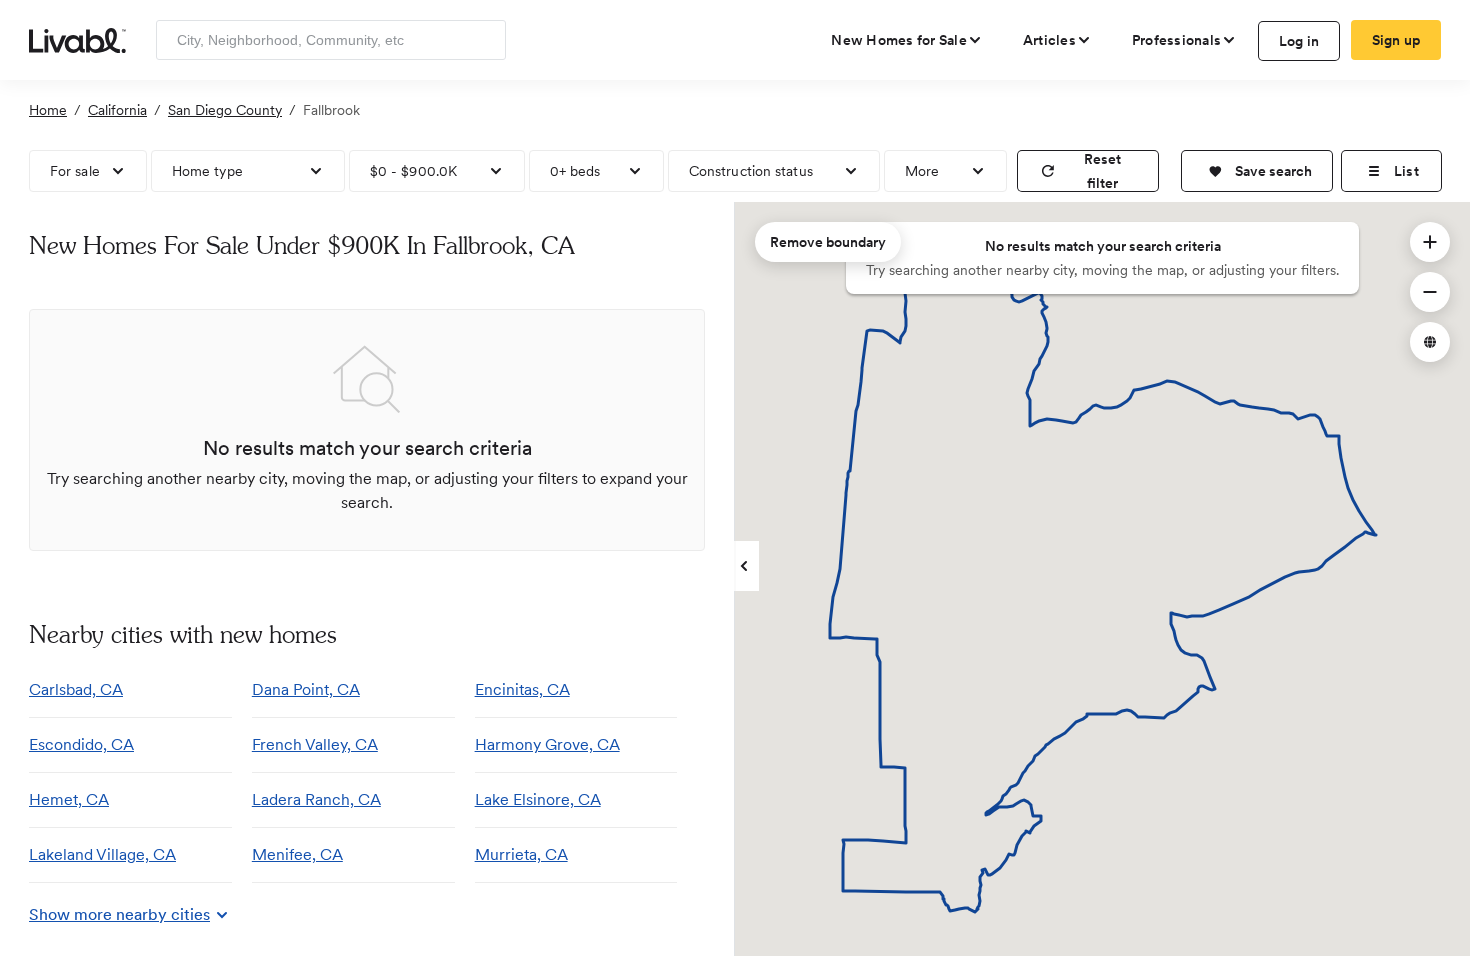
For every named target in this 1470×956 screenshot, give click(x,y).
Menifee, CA (297, 854)
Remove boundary (828, 242)
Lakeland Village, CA (102, 854)
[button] (1257, 171)
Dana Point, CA (306, 689)
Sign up (1396, 40)
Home (48, 110)
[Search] (483, 40)
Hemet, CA (69, 799)
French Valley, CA (315, 744)
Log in (1299, 41)
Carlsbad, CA (76, 689)
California (117, 110)
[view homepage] (77, 39)
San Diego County (225, 110)
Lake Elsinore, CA (538, 799)
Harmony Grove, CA (547, 744)
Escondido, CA (81, 744)
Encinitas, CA (522, 689)
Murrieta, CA (521, 854)
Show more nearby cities (119, 914)
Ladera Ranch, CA (316, 799)
